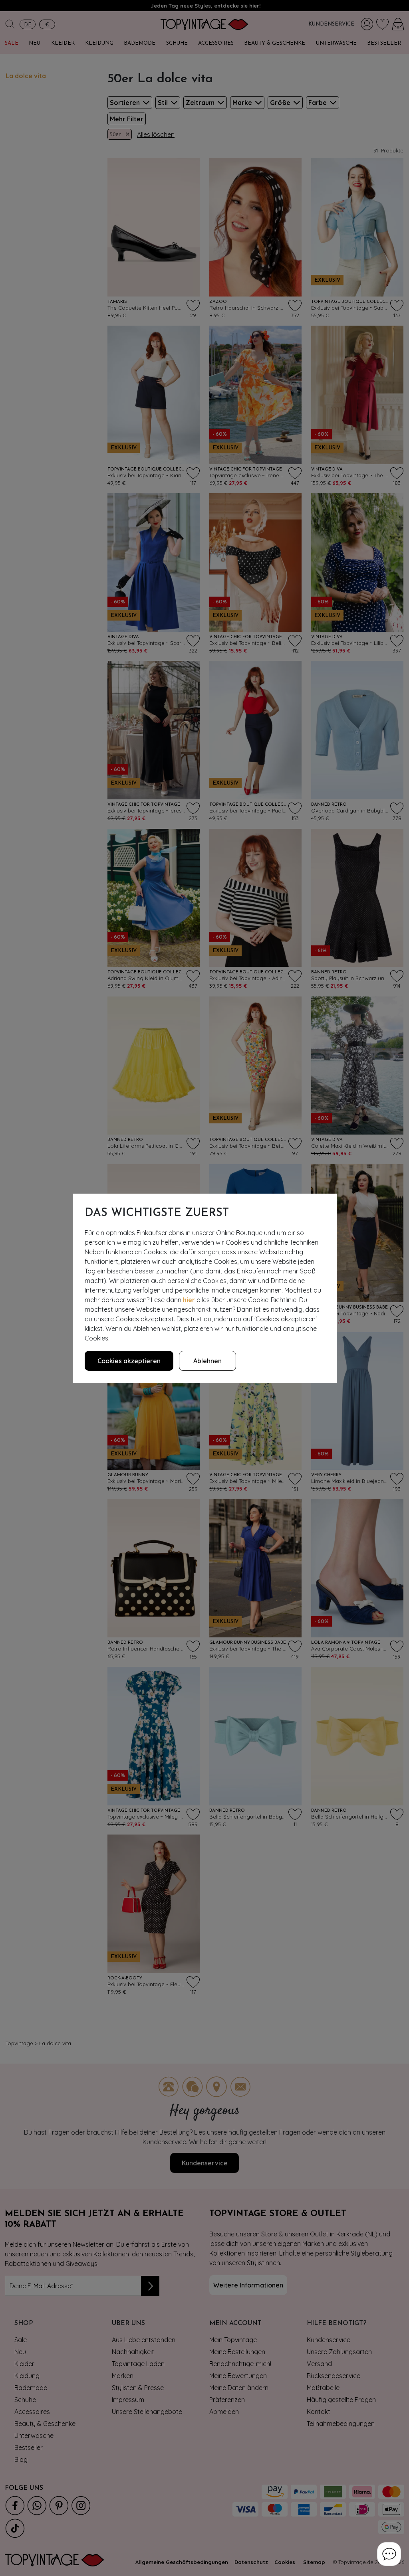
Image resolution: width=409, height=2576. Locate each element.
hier (189, 1300)
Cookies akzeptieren (129, 1361)
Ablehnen (207, 1361)
